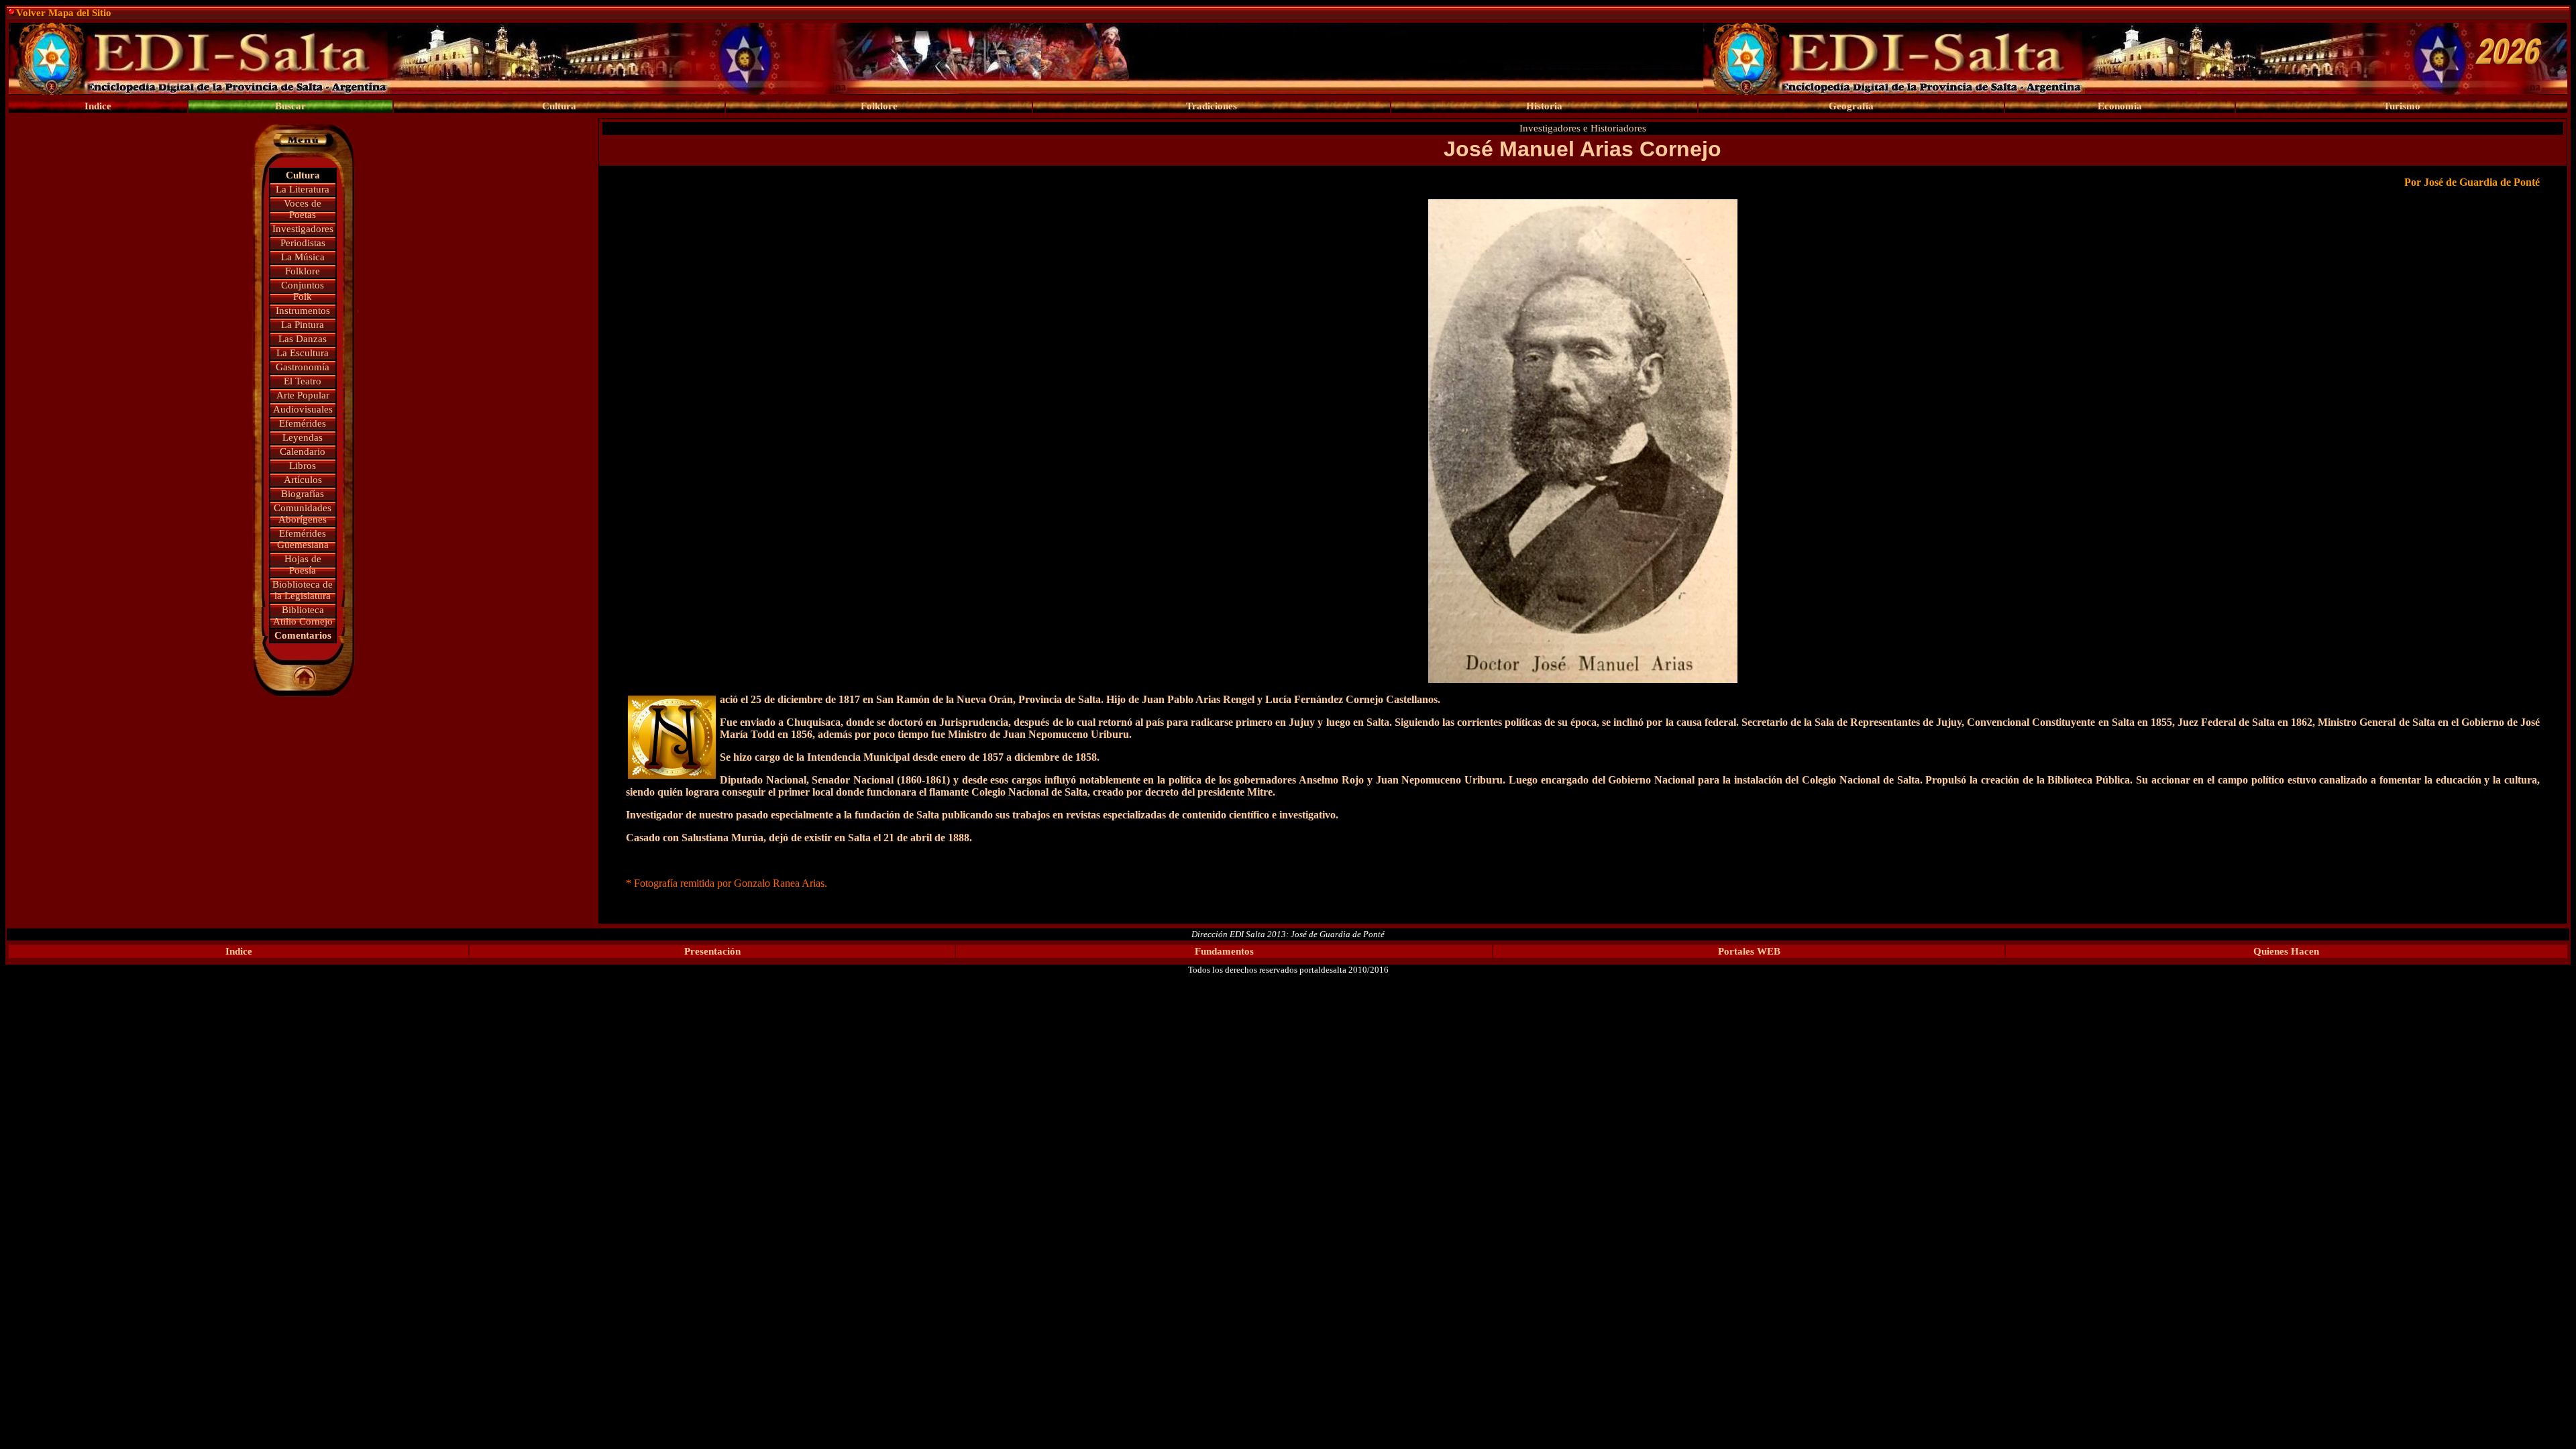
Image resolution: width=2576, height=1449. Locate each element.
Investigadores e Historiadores (1583, 128)
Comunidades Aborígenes (303, 514)
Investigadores (303, 229)
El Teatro (303, 381)
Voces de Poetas (303, 209)
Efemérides (303, 423)
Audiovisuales (303, 409)
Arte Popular (303, 395)
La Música (303, 257)
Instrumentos (303, 311)
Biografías (303, 494)
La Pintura (303, 325)
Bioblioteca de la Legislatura (303, 590)
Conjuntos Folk (303, 291)
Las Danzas (303, 339)
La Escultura (303, 353)
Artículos (303, 480)
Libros (303, 466)
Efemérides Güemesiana (303, 539)
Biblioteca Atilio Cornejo (303, 615)
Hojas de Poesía (303, 565)
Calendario (303, 451)
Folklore (303, 271)
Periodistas (303, 243)
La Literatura (303, 189)
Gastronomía (303, 367)
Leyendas (303, 437)
